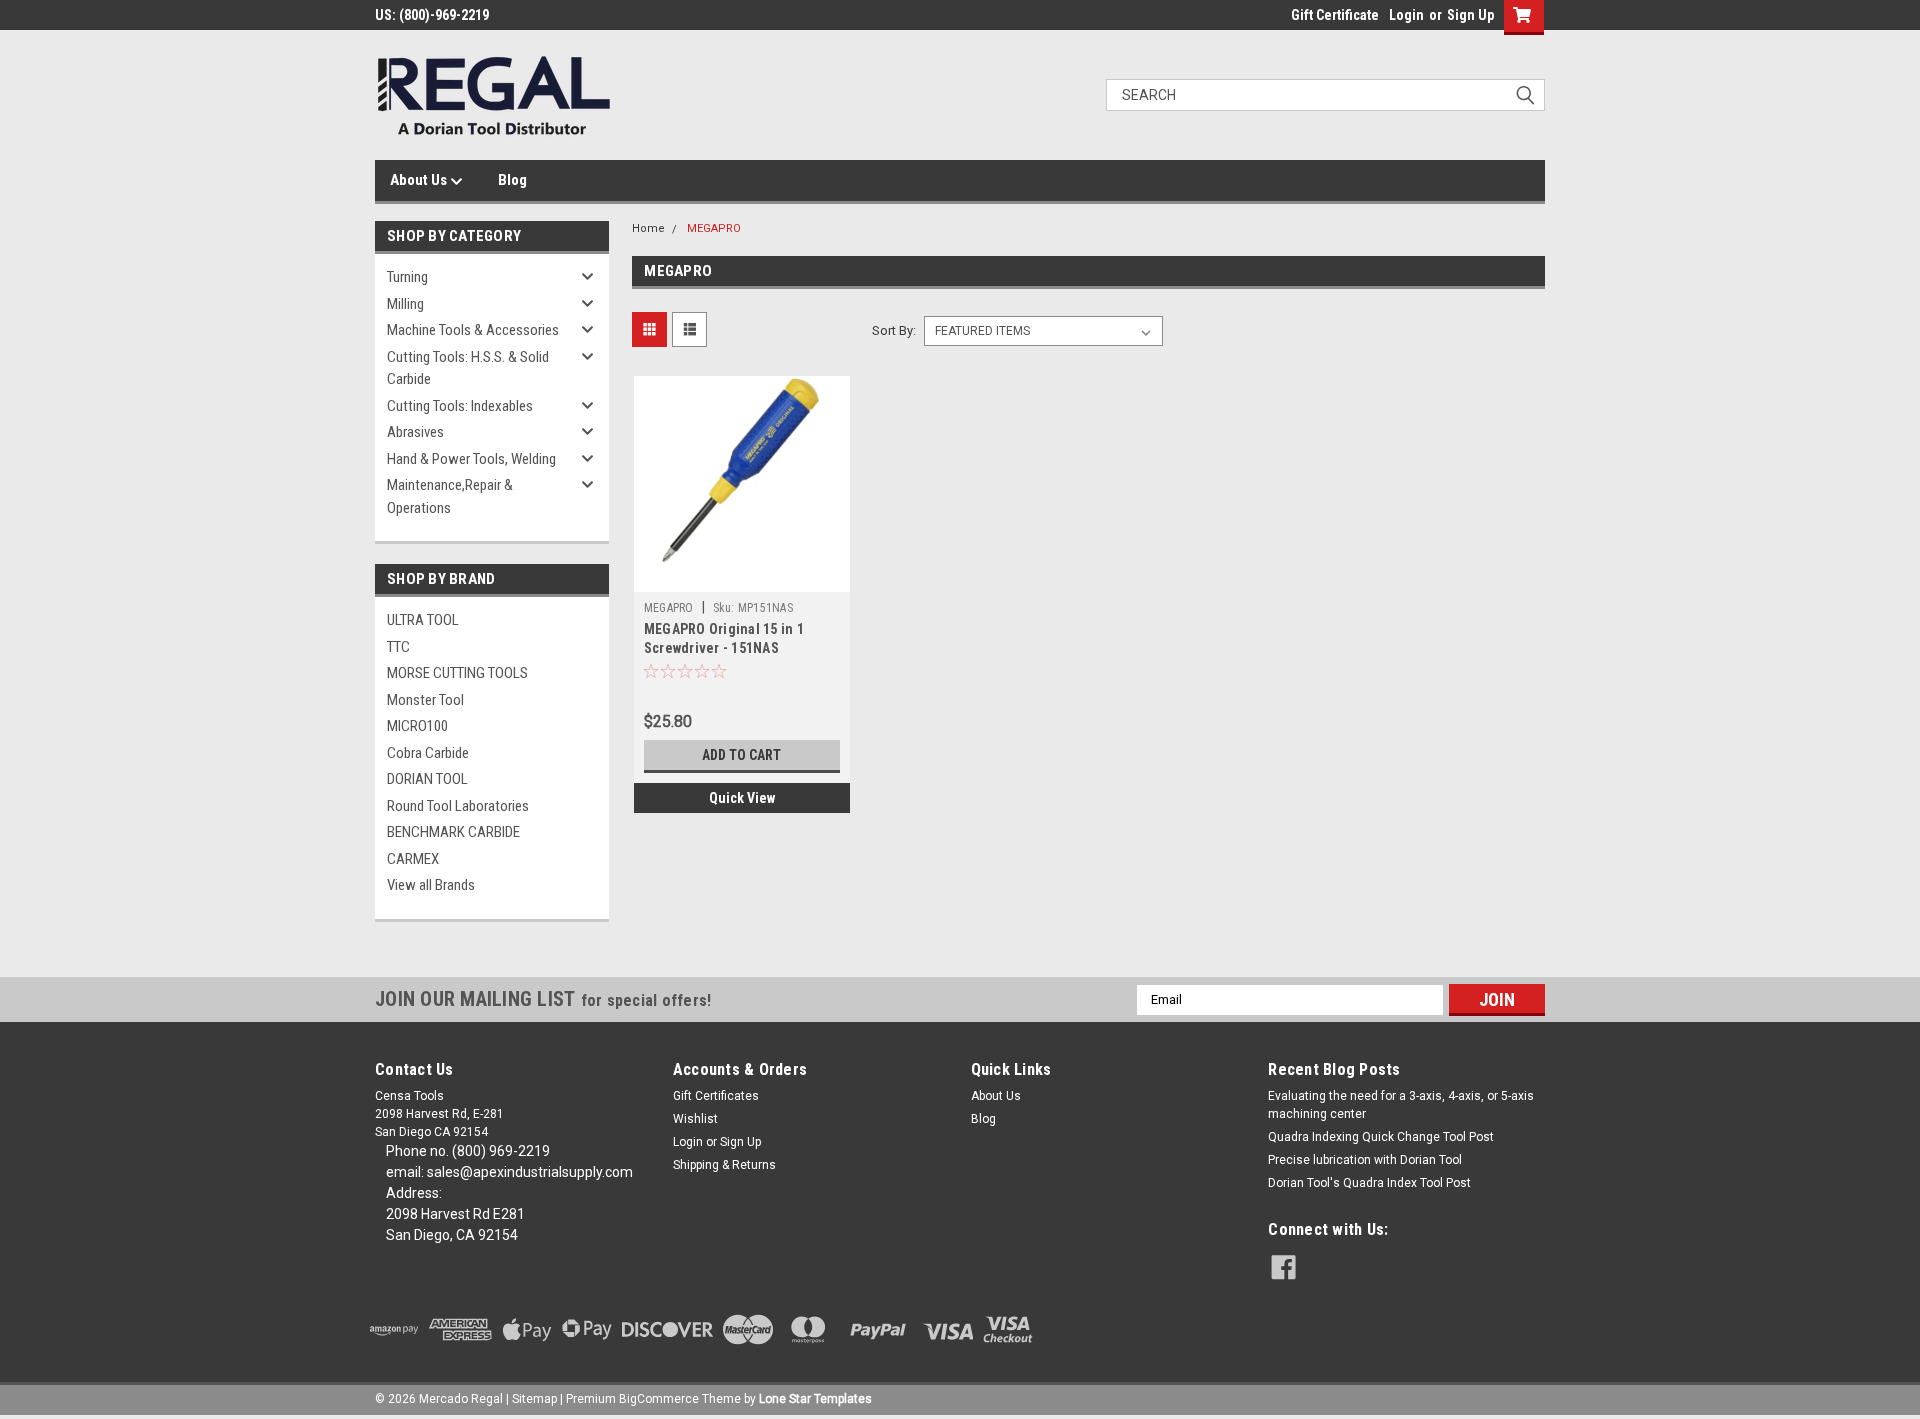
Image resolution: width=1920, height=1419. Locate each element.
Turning (407, 277)
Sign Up (1470, 15)
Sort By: (894, 330)
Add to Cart (741, 755)
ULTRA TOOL (423, 620)
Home (648, 228)
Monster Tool (425, 700)
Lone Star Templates (815, 1399)
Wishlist (695, 1119)
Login (1406, 15)
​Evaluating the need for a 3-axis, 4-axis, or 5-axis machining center (1401, 1105)
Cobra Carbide (428, 753)
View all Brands (431, 885)
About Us (420, 180)
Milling (405, 304)
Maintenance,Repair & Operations (450, 496)
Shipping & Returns (724, 1165)
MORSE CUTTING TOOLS (457, 673)
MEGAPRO (714, 228)
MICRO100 (417, 726)
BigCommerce (659, 1399)
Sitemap (534, 1399)
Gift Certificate (1335, 15)
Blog (512, 180)
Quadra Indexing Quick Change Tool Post (1381, 1137)
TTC (398, 647)
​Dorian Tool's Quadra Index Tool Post (1369, 1183)
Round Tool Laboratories (458, 806)
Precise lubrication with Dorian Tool (1365, 1160)
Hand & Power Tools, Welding (471, 459)
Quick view (742, 798)
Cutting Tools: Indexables (460, 406)
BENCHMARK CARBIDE (453, 832)
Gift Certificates (716, 1096)
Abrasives (415, 432)
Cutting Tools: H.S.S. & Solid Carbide (468, 368)
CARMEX (413, 859)
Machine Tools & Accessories (473, 330)
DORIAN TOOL (427, 779)
